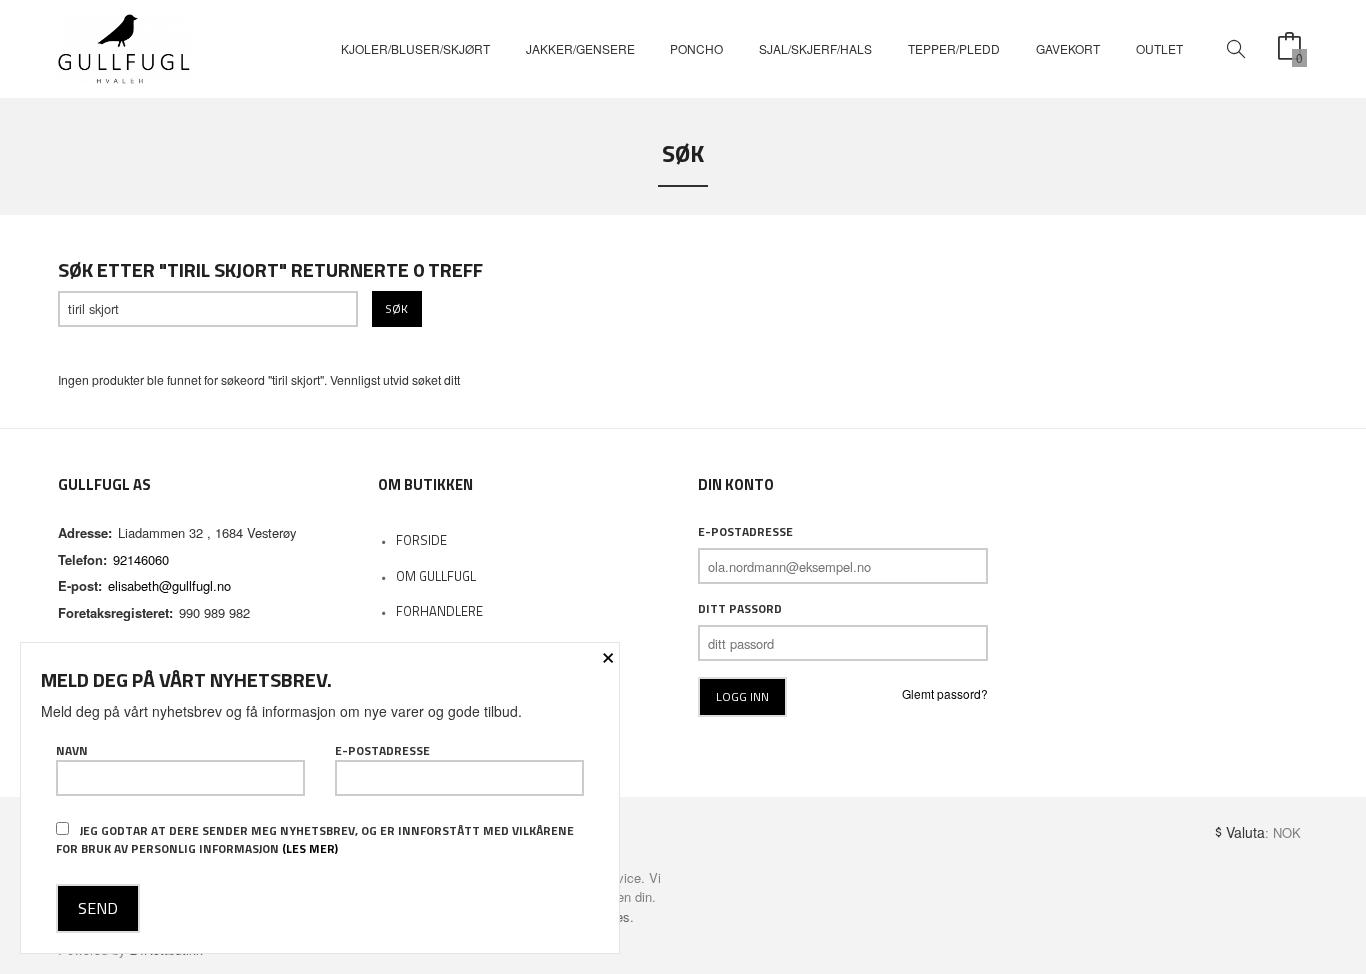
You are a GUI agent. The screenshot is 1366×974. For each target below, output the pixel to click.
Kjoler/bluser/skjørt (415, 48)
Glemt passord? (945, 693)
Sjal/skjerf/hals (815, 48)
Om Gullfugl (436, 576)
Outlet (1159, 48)
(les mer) (310, 848)
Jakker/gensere (580, 48)
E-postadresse (745, 532)
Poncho (696, 48)
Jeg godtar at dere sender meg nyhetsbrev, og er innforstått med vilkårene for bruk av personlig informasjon (315, 839)
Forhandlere (439, 611)
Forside (421, 540)
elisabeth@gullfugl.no (169, 585)
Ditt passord (740, 609)
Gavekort (1068, 48)
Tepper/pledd (954, 48)
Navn (72, 751)
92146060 (141, 559)
